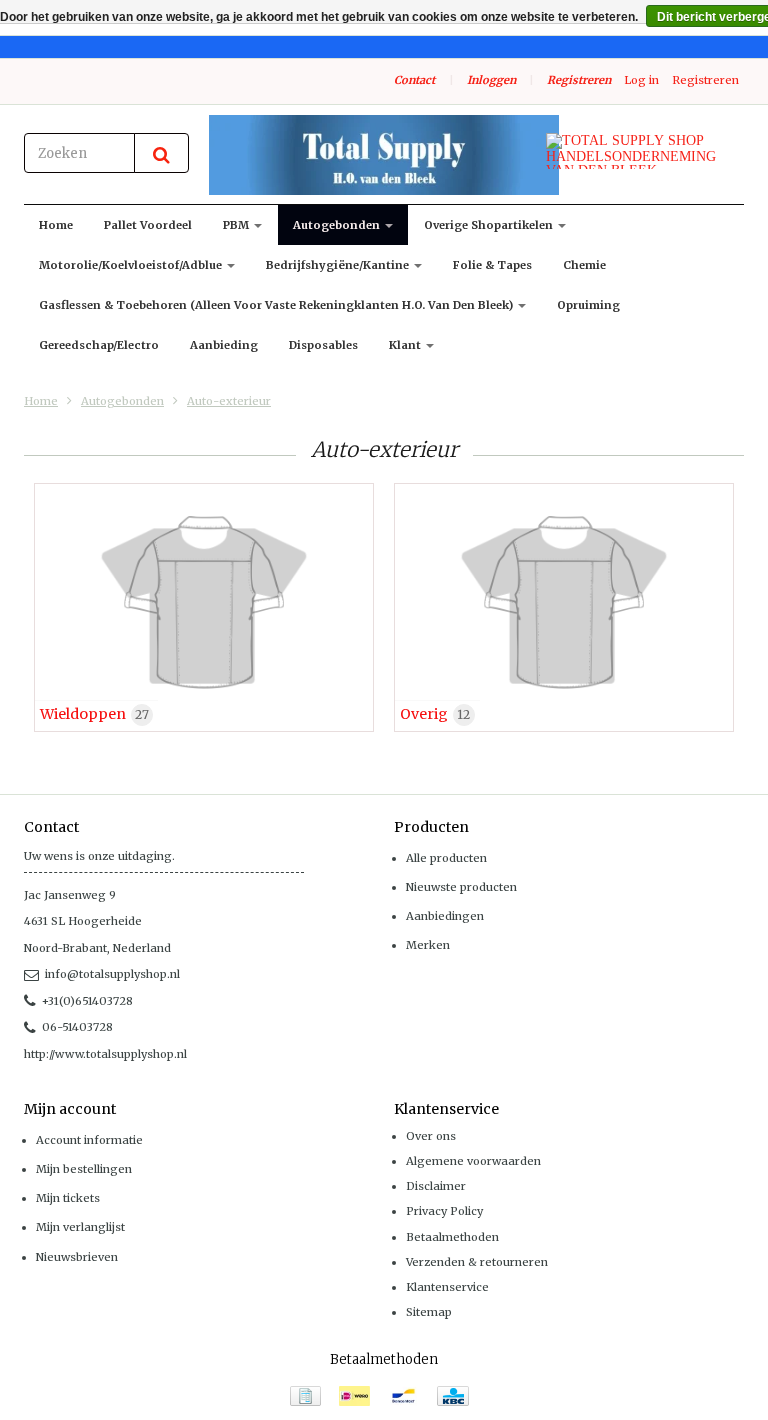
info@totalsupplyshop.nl (112, 974)
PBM (237, 225)
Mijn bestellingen (84, 1169)
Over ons (431, 1136)
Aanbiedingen (445, 916)
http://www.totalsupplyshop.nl (105, 1054)
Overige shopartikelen (490, 225)
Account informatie (89, 1140)
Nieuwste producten (461, 887)
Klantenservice (447, 1287)
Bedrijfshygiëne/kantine (339, 265)
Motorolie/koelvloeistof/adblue (132, 265)
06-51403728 (77, 1027)
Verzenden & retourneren (477, 1262)
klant (406, 345)
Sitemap (429, 1312)
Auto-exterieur (229, 401)
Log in (641, 80)
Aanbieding (224, 345)
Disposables (323, 345)
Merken (428, 945)
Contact (414, 80)
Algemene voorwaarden (473, 1161)
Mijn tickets (68, 1198)
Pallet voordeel (148, 225)
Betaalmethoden (452, 1237)
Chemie (584, 265)
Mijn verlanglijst (80, 1227)
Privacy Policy (444, 1211)
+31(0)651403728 (87, 1001)
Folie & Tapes (492, 265)
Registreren (579, 80)
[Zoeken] (161, 153)
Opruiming (588, 305)
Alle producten (446, 858)
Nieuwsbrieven (77, 1257)
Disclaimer (436, 1186)
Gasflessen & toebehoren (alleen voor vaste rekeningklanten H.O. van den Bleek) (277, 305)
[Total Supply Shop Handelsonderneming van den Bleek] (384, 155)
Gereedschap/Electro (99, 345)
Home (56, 225)
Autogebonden (338, 225)
